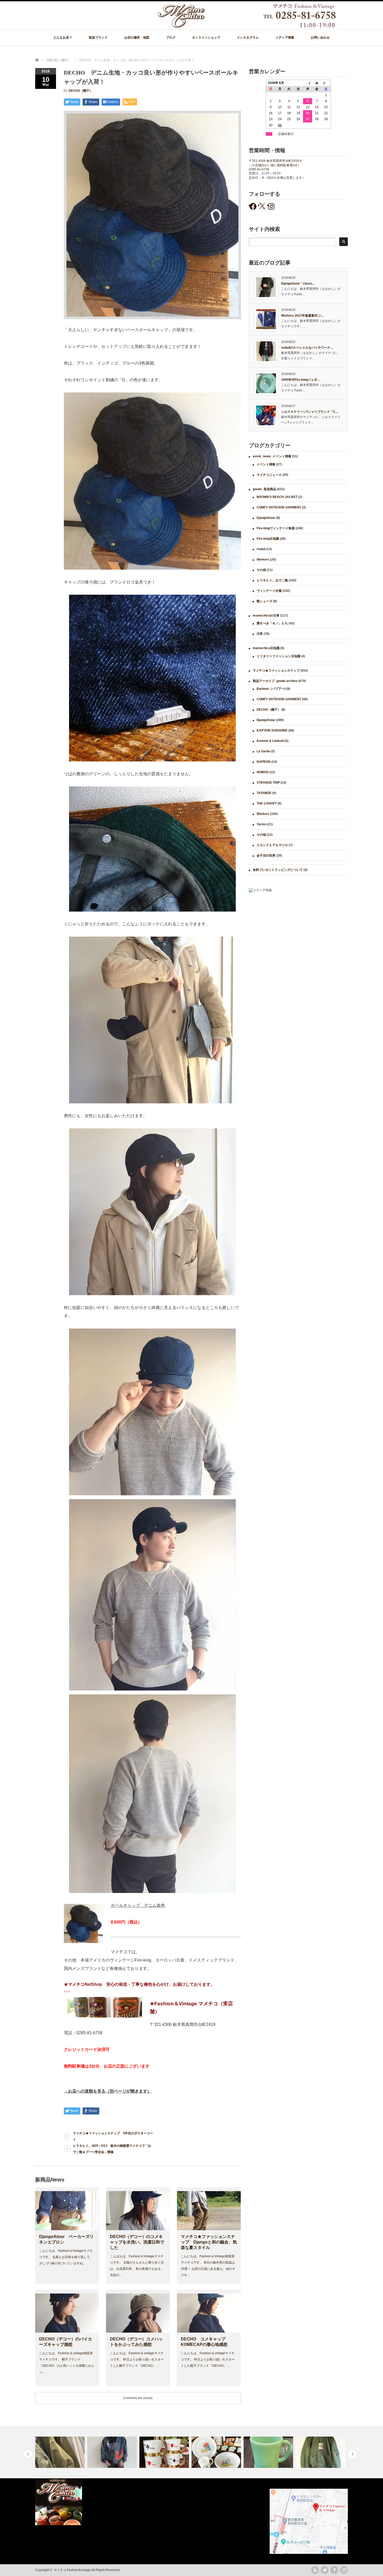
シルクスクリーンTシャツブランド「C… (310, 412)
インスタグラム (248, 38)
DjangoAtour (266, 518)
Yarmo (261, 824)
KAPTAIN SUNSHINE (272, 730)
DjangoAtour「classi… (298, 284)
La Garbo (263, 751)
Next (352, 2454)
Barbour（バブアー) (271, 689)
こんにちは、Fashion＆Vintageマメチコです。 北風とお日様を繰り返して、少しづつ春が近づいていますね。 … (66, 2257)
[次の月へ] (326, 83)
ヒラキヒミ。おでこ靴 (272, 580)
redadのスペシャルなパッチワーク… (307, 348)
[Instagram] (344, 2570)
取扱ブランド (98, 38)
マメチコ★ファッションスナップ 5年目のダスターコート (113, 2136)
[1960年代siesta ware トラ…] (113, 2452)
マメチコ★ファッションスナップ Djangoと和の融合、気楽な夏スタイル (209, 2242)
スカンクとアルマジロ (272, 845)
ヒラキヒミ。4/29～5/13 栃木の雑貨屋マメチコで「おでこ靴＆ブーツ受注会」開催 (112, 2149)
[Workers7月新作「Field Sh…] (321, 2452)
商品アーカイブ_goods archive (275, 681)
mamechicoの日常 (266, 616)
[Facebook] (334, 2570)
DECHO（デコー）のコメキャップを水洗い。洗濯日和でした (137, 2242)
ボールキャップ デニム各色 (138, 1905)
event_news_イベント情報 (272, 456)
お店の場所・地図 (137, 38)
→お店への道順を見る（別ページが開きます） (108, 2091)
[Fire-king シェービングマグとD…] (217, 2452)
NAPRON (264, 762)
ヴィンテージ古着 (269, 591)
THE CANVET (267, 803)
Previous (28, 2454)
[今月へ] (317, 83)
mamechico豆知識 (266, 648)
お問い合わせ (320, 38)
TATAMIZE (264, 793)
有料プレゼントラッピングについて (278, 870)
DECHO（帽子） (81, 91)
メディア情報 (285, 38)
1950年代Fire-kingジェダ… (301, 380)
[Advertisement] (298, 939)
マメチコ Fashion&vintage (72, 2570)
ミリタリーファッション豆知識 (279, 656)
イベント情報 (266, 464)
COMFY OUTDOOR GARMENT (279, 507)
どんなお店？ (63, 38)
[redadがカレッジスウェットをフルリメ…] (61, 2452)
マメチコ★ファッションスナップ (276, 671)
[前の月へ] (308, 83)
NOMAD (263, 772)
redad (261, 549)
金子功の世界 (266, 856)
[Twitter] (325, 2570)
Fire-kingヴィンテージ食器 (276, 528)
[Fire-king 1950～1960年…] (165, 2452)
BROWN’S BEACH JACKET (277, 497)
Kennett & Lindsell (270, 741)
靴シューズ (264, 601)
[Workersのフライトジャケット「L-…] (269, 2452)
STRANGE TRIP (268, 783)
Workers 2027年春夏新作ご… (302, 316)
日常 (260, 634)
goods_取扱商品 (264, 489)
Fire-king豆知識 (268, 539)
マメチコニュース (269, 475)
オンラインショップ (206, 38)
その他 (261, 570)
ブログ (171, 38)
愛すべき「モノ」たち (272, 623)
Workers (263, 560)
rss (315, 2570)
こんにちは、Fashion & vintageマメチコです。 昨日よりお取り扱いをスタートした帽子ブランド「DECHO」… (137, 2359)
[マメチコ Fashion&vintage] (247, 27)
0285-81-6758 (259, 169)
